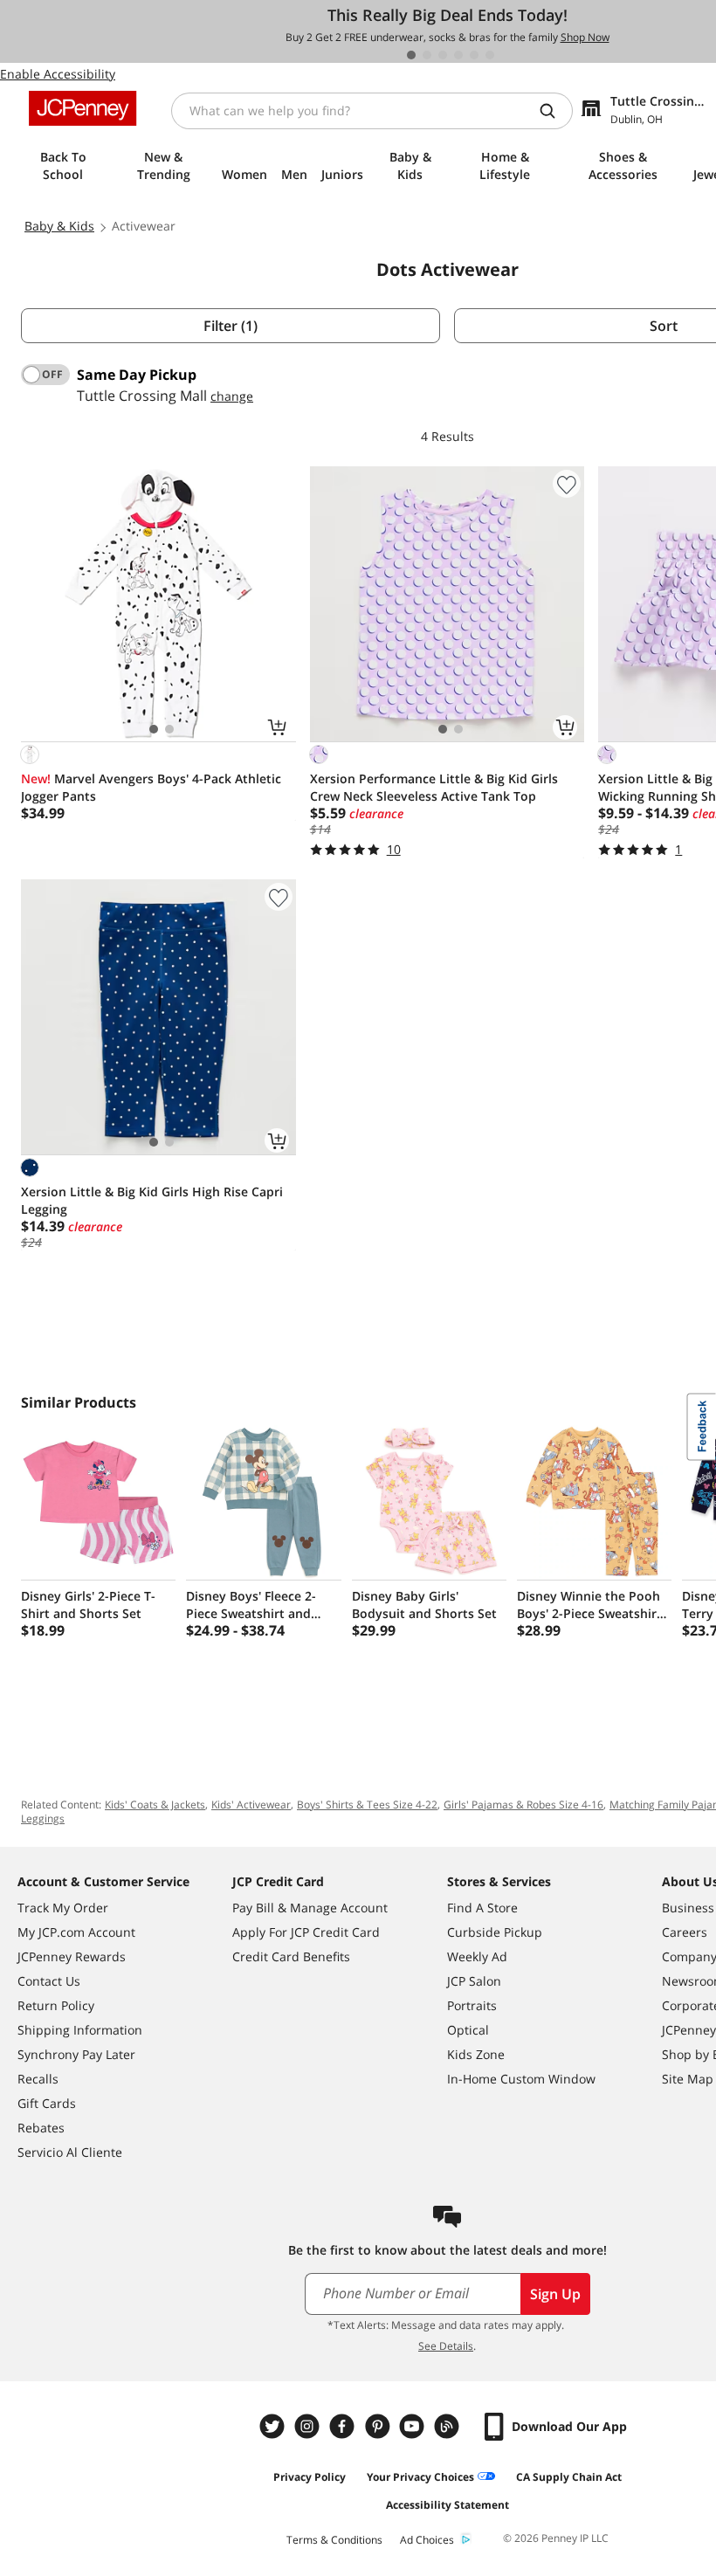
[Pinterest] (379, 2426)
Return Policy (56, 2005)
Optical (468, 2030)
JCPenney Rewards (72, 1956)
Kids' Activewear (251, 1805)
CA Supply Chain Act (569, 2477)
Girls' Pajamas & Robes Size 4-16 (523, 1805)
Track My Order (63, 1908)
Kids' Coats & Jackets (155, 1805)
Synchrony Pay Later (76, 2054)
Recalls (38, 2079)
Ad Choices (427, 2540)
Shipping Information (80, 2030)
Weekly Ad (477, 1956)
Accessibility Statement (447, 2505)
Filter (231, 326)
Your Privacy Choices (420, 2477)
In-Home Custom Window (521, 2079)
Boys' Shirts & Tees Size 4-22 (367, 1805)
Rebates (41, 2128)
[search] (554, 111)
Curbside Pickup (495, 1932)
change (232, 396)
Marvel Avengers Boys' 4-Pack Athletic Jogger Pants (151, 787)
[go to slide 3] (443, 55)
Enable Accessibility (58, 74)
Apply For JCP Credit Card (306, 1932)
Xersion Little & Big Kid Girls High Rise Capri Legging (152, 1200)
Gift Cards (47, 2103)
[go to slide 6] (490, 55)
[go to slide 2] (427, 55)
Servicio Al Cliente (70, 2152)
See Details (446, 2346)
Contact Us (49, 1981)
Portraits (472, 2005)
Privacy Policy (310, 2477)
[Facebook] (344, 2426)
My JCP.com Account (76, 1932)
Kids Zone (476, 2054)
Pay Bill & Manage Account (310, 1908)
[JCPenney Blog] (449, 2426)
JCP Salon (474, 1981)
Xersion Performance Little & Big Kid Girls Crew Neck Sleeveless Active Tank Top (434, 787)
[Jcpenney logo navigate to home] (83, 108)
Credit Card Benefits (291, 1956)
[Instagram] (309, 2426)
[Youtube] (414, 2426)
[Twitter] (274, 2426)
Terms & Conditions (334, 2540)
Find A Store (482, 1908)
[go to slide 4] (458, 55)
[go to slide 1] (411, 55)
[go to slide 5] (474, 55)
